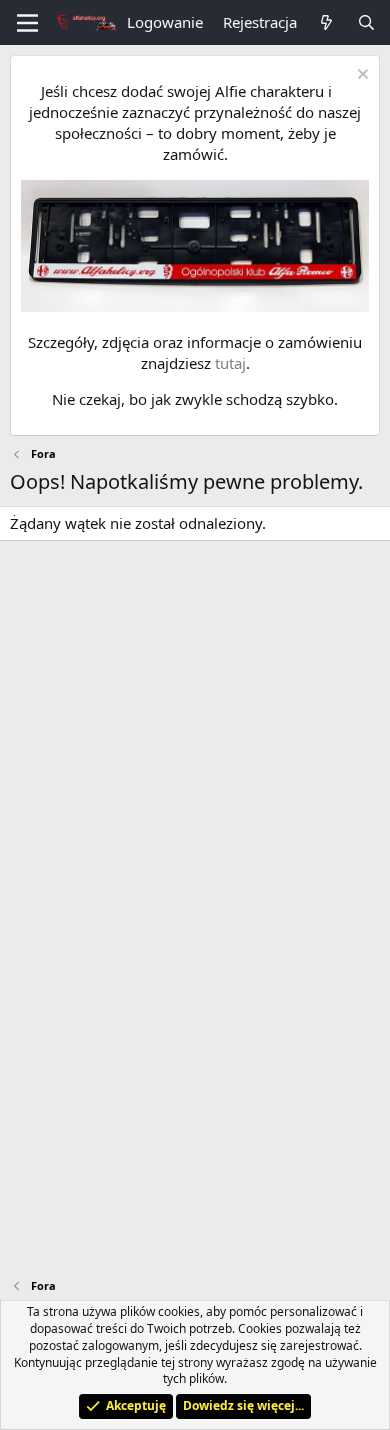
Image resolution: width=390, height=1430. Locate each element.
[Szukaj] (366, 22)
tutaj (230, 363)
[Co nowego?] (326, 22)
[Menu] (27, 23)
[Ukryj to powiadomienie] (360, 76)
